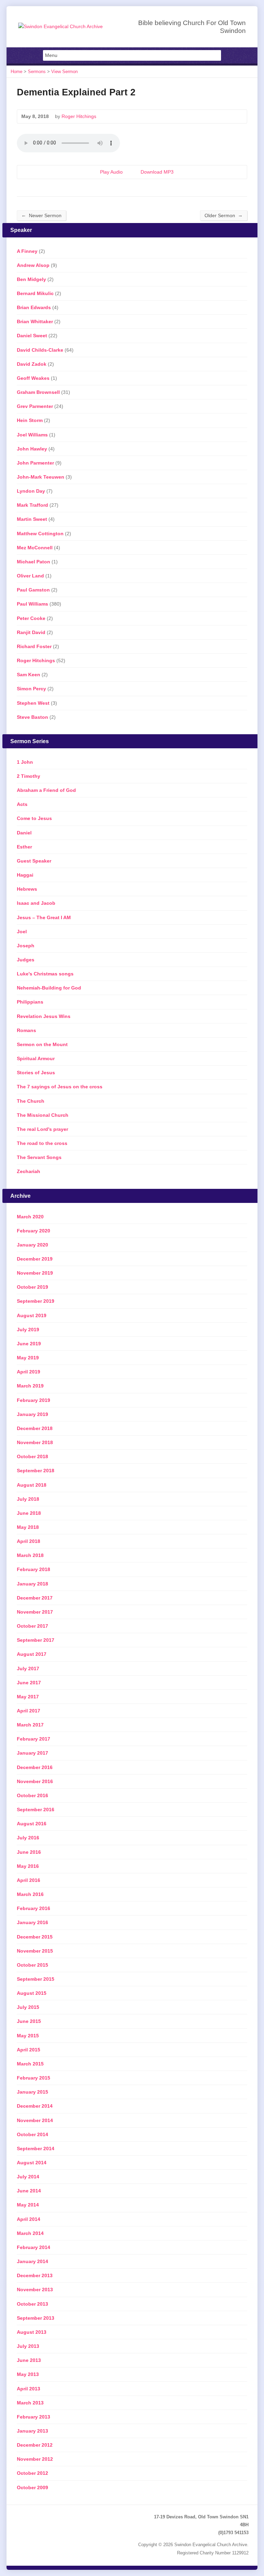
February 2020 (34, 1231)
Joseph (26, 946)
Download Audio (135, 172)
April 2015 (29, 2050)
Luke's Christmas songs (45, 974)
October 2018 (32, 1456)
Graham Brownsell (38, 392)
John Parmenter (35, 463)
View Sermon (64, 72)
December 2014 (35, 2106)
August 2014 (32, 2163)
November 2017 (35, 1612)
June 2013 (29, 2360)
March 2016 (30, 1894)
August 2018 (32, 1485)
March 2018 (30, 1555)
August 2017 (32, 1654)
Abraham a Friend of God (46, 790)
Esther (24, 847)
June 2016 (29, 1852)
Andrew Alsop (33, 265)
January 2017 (32, 1753)
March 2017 (30, 1725)
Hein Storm (30, 420)
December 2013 (35, 2275)
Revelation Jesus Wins (44, 1016)
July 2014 (28, 2177)
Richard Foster (34, 646)
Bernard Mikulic (35, 293)
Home (16, 72)
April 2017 (29, 1711)
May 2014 (28, 2205)
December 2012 (35, 2445)
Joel (22, 932)
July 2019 (28, 1330)
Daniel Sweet (32, 336)
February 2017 (34, 1739)
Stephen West (33, 703)
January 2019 (32, 1414)
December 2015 (35, 1937)
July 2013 (28, 2346)
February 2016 (34, 1908)
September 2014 (36, 2148)
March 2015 (30, 2064)
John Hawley (32, 449)
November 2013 (35, 2290)
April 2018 (29, 1541)
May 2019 (28, 1358)
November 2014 (35, 2120)
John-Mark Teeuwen (41, 477)
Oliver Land (30, 576)
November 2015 (35, 1951)
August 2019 (32, 1315)
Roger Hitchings (79, 116)
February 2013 (34, 2417)
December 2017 (35, 1598)
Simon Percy (31, 689)
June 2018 (29, 1513)
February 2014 (34, 2247)
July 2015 (28, 2007)
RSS (20, 2518)
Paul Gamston (33, 590)
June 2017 (29, 1683)
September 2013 (36, 2318)
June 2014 (29, 2191)
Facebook (31, 2518)
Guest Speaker (34, 861)
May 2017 (28, 1697)
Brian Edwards (34, 307)
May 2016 (28, 1866)
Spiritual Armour (36, 1058)
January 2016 (32, 1922)
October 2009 (32, 2487)
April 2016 (29, 1880)
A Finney (27, 251)
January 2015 (32, 2092)
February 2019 (34, 1400)
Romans (26, 1030)
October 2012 (32, 2473)
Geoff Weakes (33, 378)
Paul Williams (32, 604)
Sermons (37, 72)
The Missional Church (43, 1115)
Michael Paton (34, 562)
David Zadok (32, 364)
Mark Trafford (32, 505)
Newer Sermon (41, 215)
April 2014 (29, 2219)
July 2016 (28, 1838)
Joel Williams (32, 435)
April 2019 (29, 1372)
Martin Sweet (32, 519)
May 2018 (28, 1527)
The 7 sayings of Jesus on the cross (60, 1087)
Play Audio (94, 172)
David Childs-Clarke (40, 350)
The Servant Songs (39, 1157)
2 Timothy (29, 776)
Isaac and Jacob (36, 903)
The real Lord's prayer (42, 1129)
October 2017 (32, 1626)
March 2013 (30, 2403)
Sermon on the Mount (42, 1044)
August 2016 (32, 1824)
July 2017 (28, 1668)
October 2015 (32, 1965)
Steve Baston (32, 717)
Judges (26, 960)
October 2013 (32, 2304)
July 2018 (28, 1499)
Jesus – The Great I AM (44, 917)
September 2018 (36, 1471)
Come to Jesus (34, 818)
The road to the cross (42, 1143)
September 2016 (36, 1810)
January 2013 (32, 2431)
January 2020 (32, 1245)
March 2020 (30, 1217)
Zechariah (29, 1171)
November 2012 (35, 2459)
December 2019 (35, 1259)
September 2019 (36, 1301)
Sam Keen (29, 675)
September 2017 (36, 1640)
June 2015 (29, 2021)
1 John (25, 762)
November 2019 (35, 1273)
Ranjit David (31, 632)
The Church (31, 1101)
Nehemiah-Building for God (49, 988)
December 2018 (35, 1428)
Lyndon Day (31, 491)
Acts (22, 804)
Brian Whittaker (35, 321)
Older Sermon (224, 215)
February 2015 (34, 2078)
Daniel (24, 833)
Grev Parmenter (35, 406)
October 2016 (32, 1795)
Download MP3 (157, 172)
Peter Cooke (31, 618)
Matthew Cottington (40, 534)
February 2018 (34, 1569)
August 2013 (32, 2332)
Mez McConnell (35, 548)
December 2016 (35, 1767)
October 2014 (32, 2134)
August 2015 (32, 1993)
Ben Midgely (31, 279)
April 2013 (29, 2389)
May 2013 (28, 2374)
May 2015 (28, 2036)
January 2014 (32, 2261)
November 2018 (35, 1442)
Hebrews (27, 889)
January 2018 (32, 1584)
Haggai (25, 875)
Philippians (30, 1002)
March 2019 (30, 1386)
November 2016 (35, 1781)
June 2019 (29, 1344)
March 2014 (30, 2233)
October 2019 (32, 1287)
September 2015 (36, 1979)
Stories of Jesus (36, 1073)
